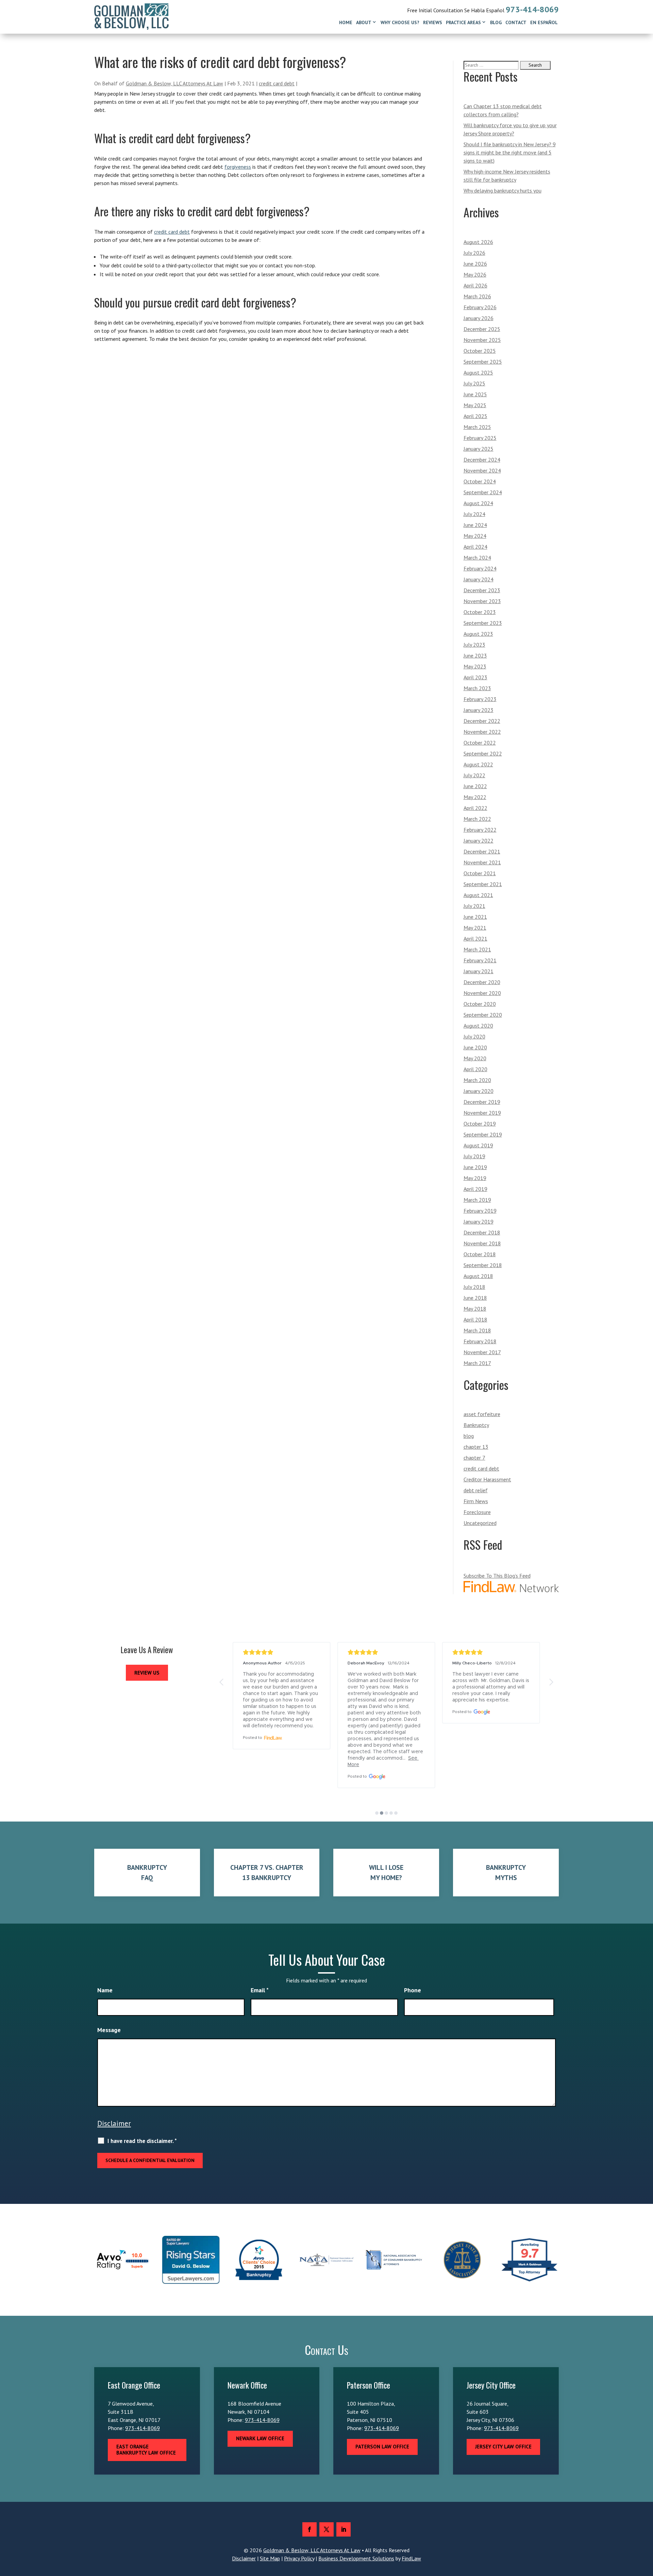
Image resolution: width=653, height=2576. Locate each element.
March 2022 (477, 819)
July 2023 (474, 645)
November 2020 (482, 993)
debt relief (476, 1490)
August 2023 (478, 634)
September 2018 (483, 1265)
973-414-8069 (532, 9)
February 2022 (480, 830)
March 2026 (477, 296)
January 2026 (479, 318)
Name (105, 1990)
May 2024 (475, 536)
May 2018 (475, 1309)
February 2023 (480, 699)
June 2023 (475, 655)
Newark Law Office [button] (260, 2438)
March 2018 (477, 1330)
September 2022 (483, 753)
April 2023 (475, 677)
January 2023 (479, 710)
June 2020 (475, 1047)
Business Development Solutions (356, 2558)
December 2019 (482, 1102)
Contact (516, 22)
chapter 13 (476, 1447)
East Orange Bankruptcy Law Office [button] (146, 2450)
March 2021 (477, 949)
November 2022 (482, 732)
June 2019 (475, 1167)
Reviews (433, 22)
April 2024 (475, 547)
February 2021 (480, 960)
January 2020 (479, 1091)
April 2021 (475, 938)
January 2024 (479, 579)
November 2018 (482, 1243)
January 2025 (479, 449)
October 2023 (480, 612)
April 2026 (475, 285)
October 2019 (480, 1124)
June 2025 (475, 394)
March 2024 (477, 558)
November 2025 (482, 340)
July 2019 (474, 1156)
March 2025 (477, 427)
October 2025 (480, 351)
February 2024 (480, 568)
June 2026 (475, 264)
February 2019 (480, 1211)
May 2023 (475, 666)
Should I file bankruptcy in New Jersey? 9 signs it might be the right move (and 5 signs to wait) (510, 152)
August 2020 (478, 1026)
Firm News (476, 1501)
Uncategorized (480, 1523)
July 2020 (474, 1036)
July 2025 (474, 383)
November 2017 (482, 1352)
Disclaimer (114, 2123)
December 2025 (482, 329)
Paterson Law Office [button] (382, 2447)
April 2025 (475, 416)
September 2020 (483, 1015)
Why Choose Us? (400, 22)
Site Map (270, 2558)
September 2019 (483, 1134)
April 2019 (475, 1189)
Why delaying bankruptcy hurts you (503, 190)
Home (346, 22)
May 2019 (475, 1178)
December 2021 (482, 851)
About (364, 22)
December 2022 (482, 721)
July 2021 (474, 906)
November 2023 (482, 601)
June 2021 (475, 917)
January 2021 (479, 971)
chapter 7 (474, 1458)
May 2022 (475, 797)
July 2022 (474, 775)
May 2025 (475, 405)
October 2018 (480, 1254)
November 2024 (482, 470)
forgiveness (238, 167)
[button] (222, 1682)
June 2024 (475, 525)
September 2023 (483, 623)
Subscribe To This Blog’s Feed (497, 1576)
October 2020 (480, 1004)
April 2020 (475, 1069)
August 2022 (478, 764)
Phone (413, 1990)
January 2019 (479, 1221)
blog (469, 1436)
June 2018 (475, 1298)
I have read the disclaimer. (142, 2141)
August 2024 (478, 503)
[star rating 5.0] (282, 1652)
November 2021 (482, 862)
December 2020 (482, 982)
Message (109, 2030)
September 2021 (483, 884)
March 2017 (477, 1363)
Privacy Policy (299, 2558)
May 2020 (475, 1058)
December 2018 (482, 1232)
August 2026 (478, 242)
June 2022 (475, 786)
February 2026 (480, 307)
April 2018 (475, 1319)
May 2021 (475, 928)
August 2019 (478, 1145)
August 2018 (478, 1276)
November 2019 (482, 1113)
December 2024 (482, 460)
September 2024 (483, 492)
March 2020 (477, 1080)
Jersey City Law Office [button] (503, 2447)
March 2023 (477, 688)
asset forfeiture (482, 1414)
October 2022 (480, 743)
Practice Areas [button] (463, 22)
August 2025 (478, 372)
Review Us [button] (147, 1673)
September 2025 (483, 362)
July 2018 (474, 1287)
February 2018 (480, 1341)
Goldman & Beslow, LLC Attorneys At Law (174, 83)
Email (260, 1990)
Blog (496, 22)
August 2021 (478, 895)
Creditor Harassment (487, 1479)
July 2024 (474, 514)
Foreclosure (477, 1512)
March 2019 (477, 1200)
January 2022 (479, 841)
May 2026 (475, 275)
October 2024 (480, 481)
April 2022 (475, 808)
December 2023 (482, 590)
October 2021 (480, 873)
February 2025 (480, 438)
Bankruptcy (476, 1425)
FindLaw (411, 2558)
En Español (544, 22)
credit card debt (277, 83)
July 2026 (474, 253)
